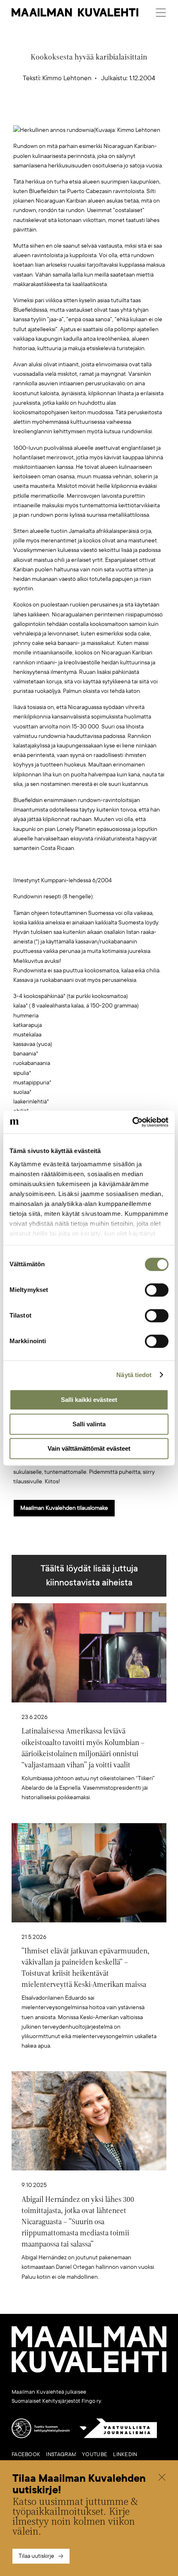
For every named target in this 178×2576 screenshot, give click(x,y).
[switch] (157, 1290)
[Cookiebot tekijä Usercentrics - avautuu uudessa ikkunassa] (132, 1122)
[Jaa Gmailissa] (76, 112)
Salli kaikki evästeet (89, 1400)
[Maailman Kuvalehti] (89, 2371)
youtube (95, 2454)
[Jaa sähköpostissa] (128, 112)
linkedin (125, 2454)
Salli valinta (89, 1424)
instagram (61, 2454)
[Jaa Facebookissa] (102, 112)
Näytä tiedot (134, 1375)
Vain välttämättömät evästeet (89, 1448)
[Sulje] (162, 2478)
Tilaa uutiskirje (36, 2556)
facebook (26, 2454)
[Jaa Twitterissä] (50, 112)
